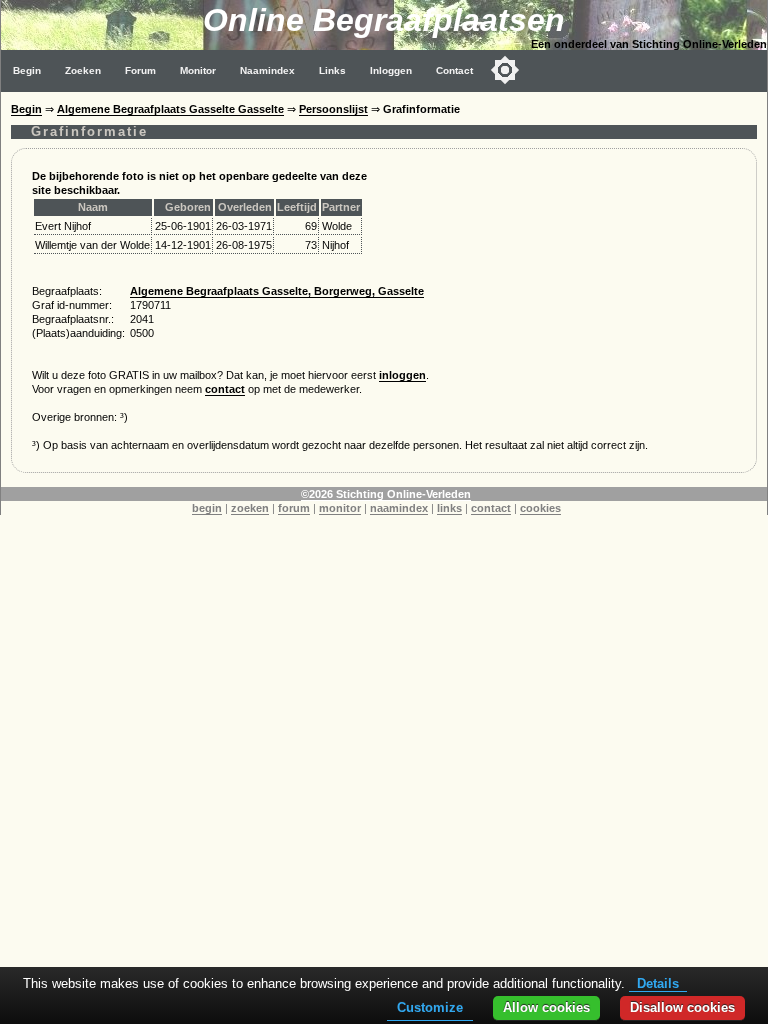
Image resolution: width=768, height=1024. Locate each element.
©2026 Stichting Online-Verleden (386, 494)
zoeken (250, 508)
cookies (540, 508)
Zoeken (83, 70)
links (449, 508)
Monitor (198, 70)
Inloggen (391, 70)
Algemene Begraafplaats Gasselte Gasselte (170, 109)
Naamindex (267, 70)
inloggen (402, 375)
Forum (140, 70)
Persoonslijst (333, 109)
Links (332, 70)
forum (294, 508)
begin (207, 508)
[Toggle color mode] (505, 70)
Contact (454, 70)
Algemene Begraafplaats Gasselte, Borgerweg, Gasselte (277, 291)
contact (225, 389)
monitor (340, 508)
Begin (27, 70)
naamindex (399, 508)
